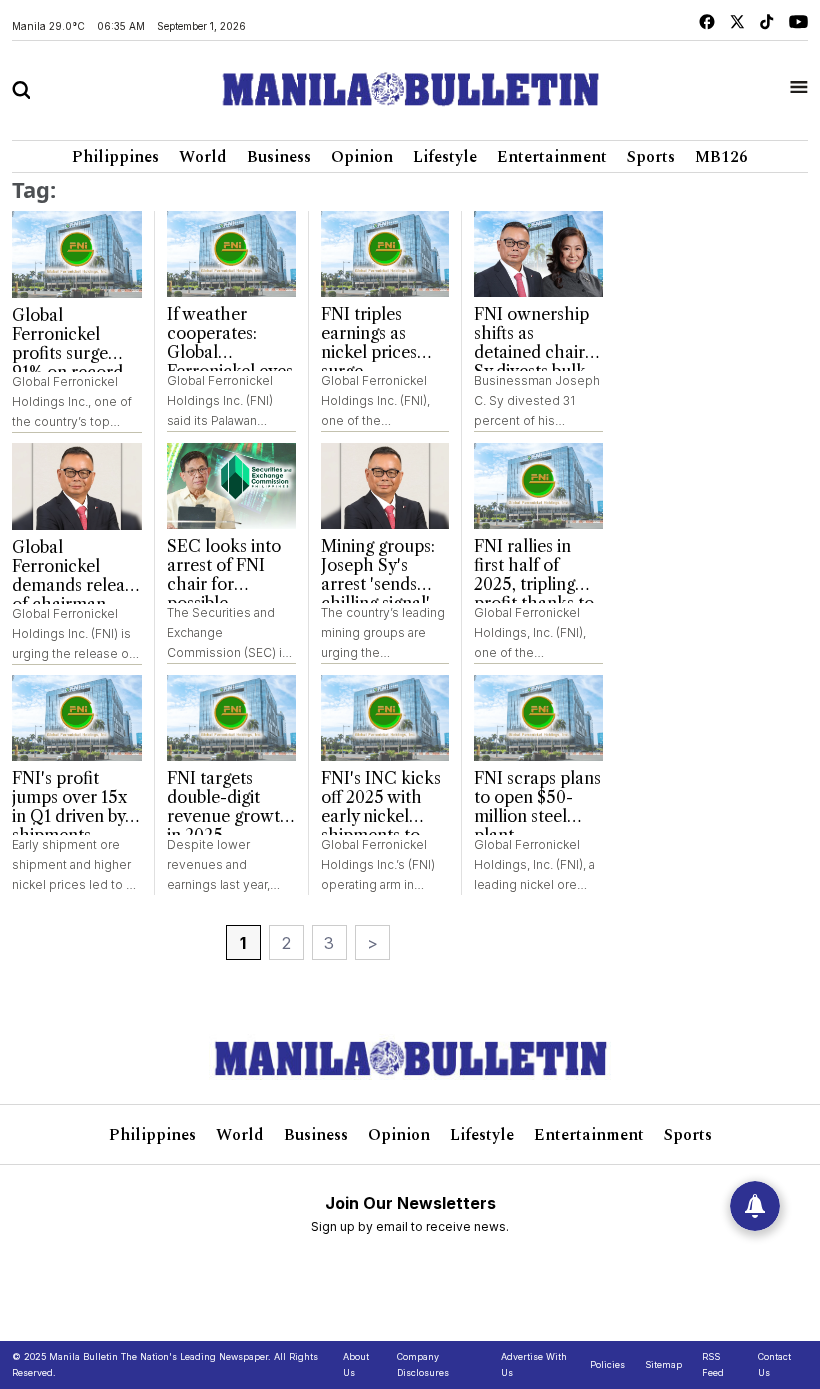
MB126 (721, 157)
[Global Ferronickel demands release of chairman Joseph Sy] (77, 486)
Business (279, 157)
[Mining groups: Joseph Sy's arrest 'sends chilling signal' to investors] (385, 486)
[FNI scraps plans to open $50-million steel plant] (538, 718)
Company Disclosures (423, 1364)
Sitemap (663, 1364)
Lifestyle (445, 157)
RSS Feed (713, 1364)
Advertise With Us (534, 1364)
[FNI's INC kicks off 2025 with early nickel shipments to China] (385, 718)
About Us (356, 1364)
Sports (651, 157)
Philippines (115, 157)
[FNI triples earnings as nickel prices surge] (385, 254)
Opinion (362, 157)
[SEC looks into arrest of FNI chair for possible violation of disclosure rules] (231, 486)
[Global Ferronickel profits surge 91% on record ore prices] (77, 254)
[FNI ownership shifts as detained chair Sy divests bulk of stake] (538, 254)
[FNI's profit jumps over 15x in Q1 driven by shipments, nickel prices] (77, 718)
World (203, 157)
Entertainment (552, 157)
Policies (607, 1364)
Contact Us (774, 1364)
